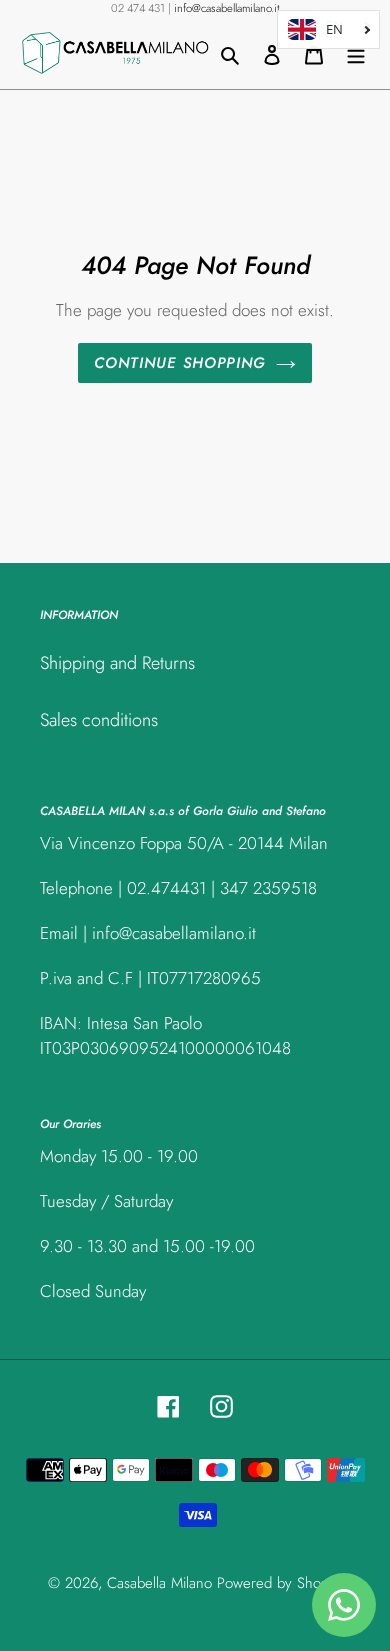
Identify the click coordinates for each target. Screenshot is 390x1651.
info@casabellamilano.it (227, 8)
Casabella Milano (159, 1583)
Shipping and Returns (117, 663)
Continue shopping (180, 363)
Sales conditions (99, 720)
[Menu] (356, 53)
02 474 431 (138, 8)
